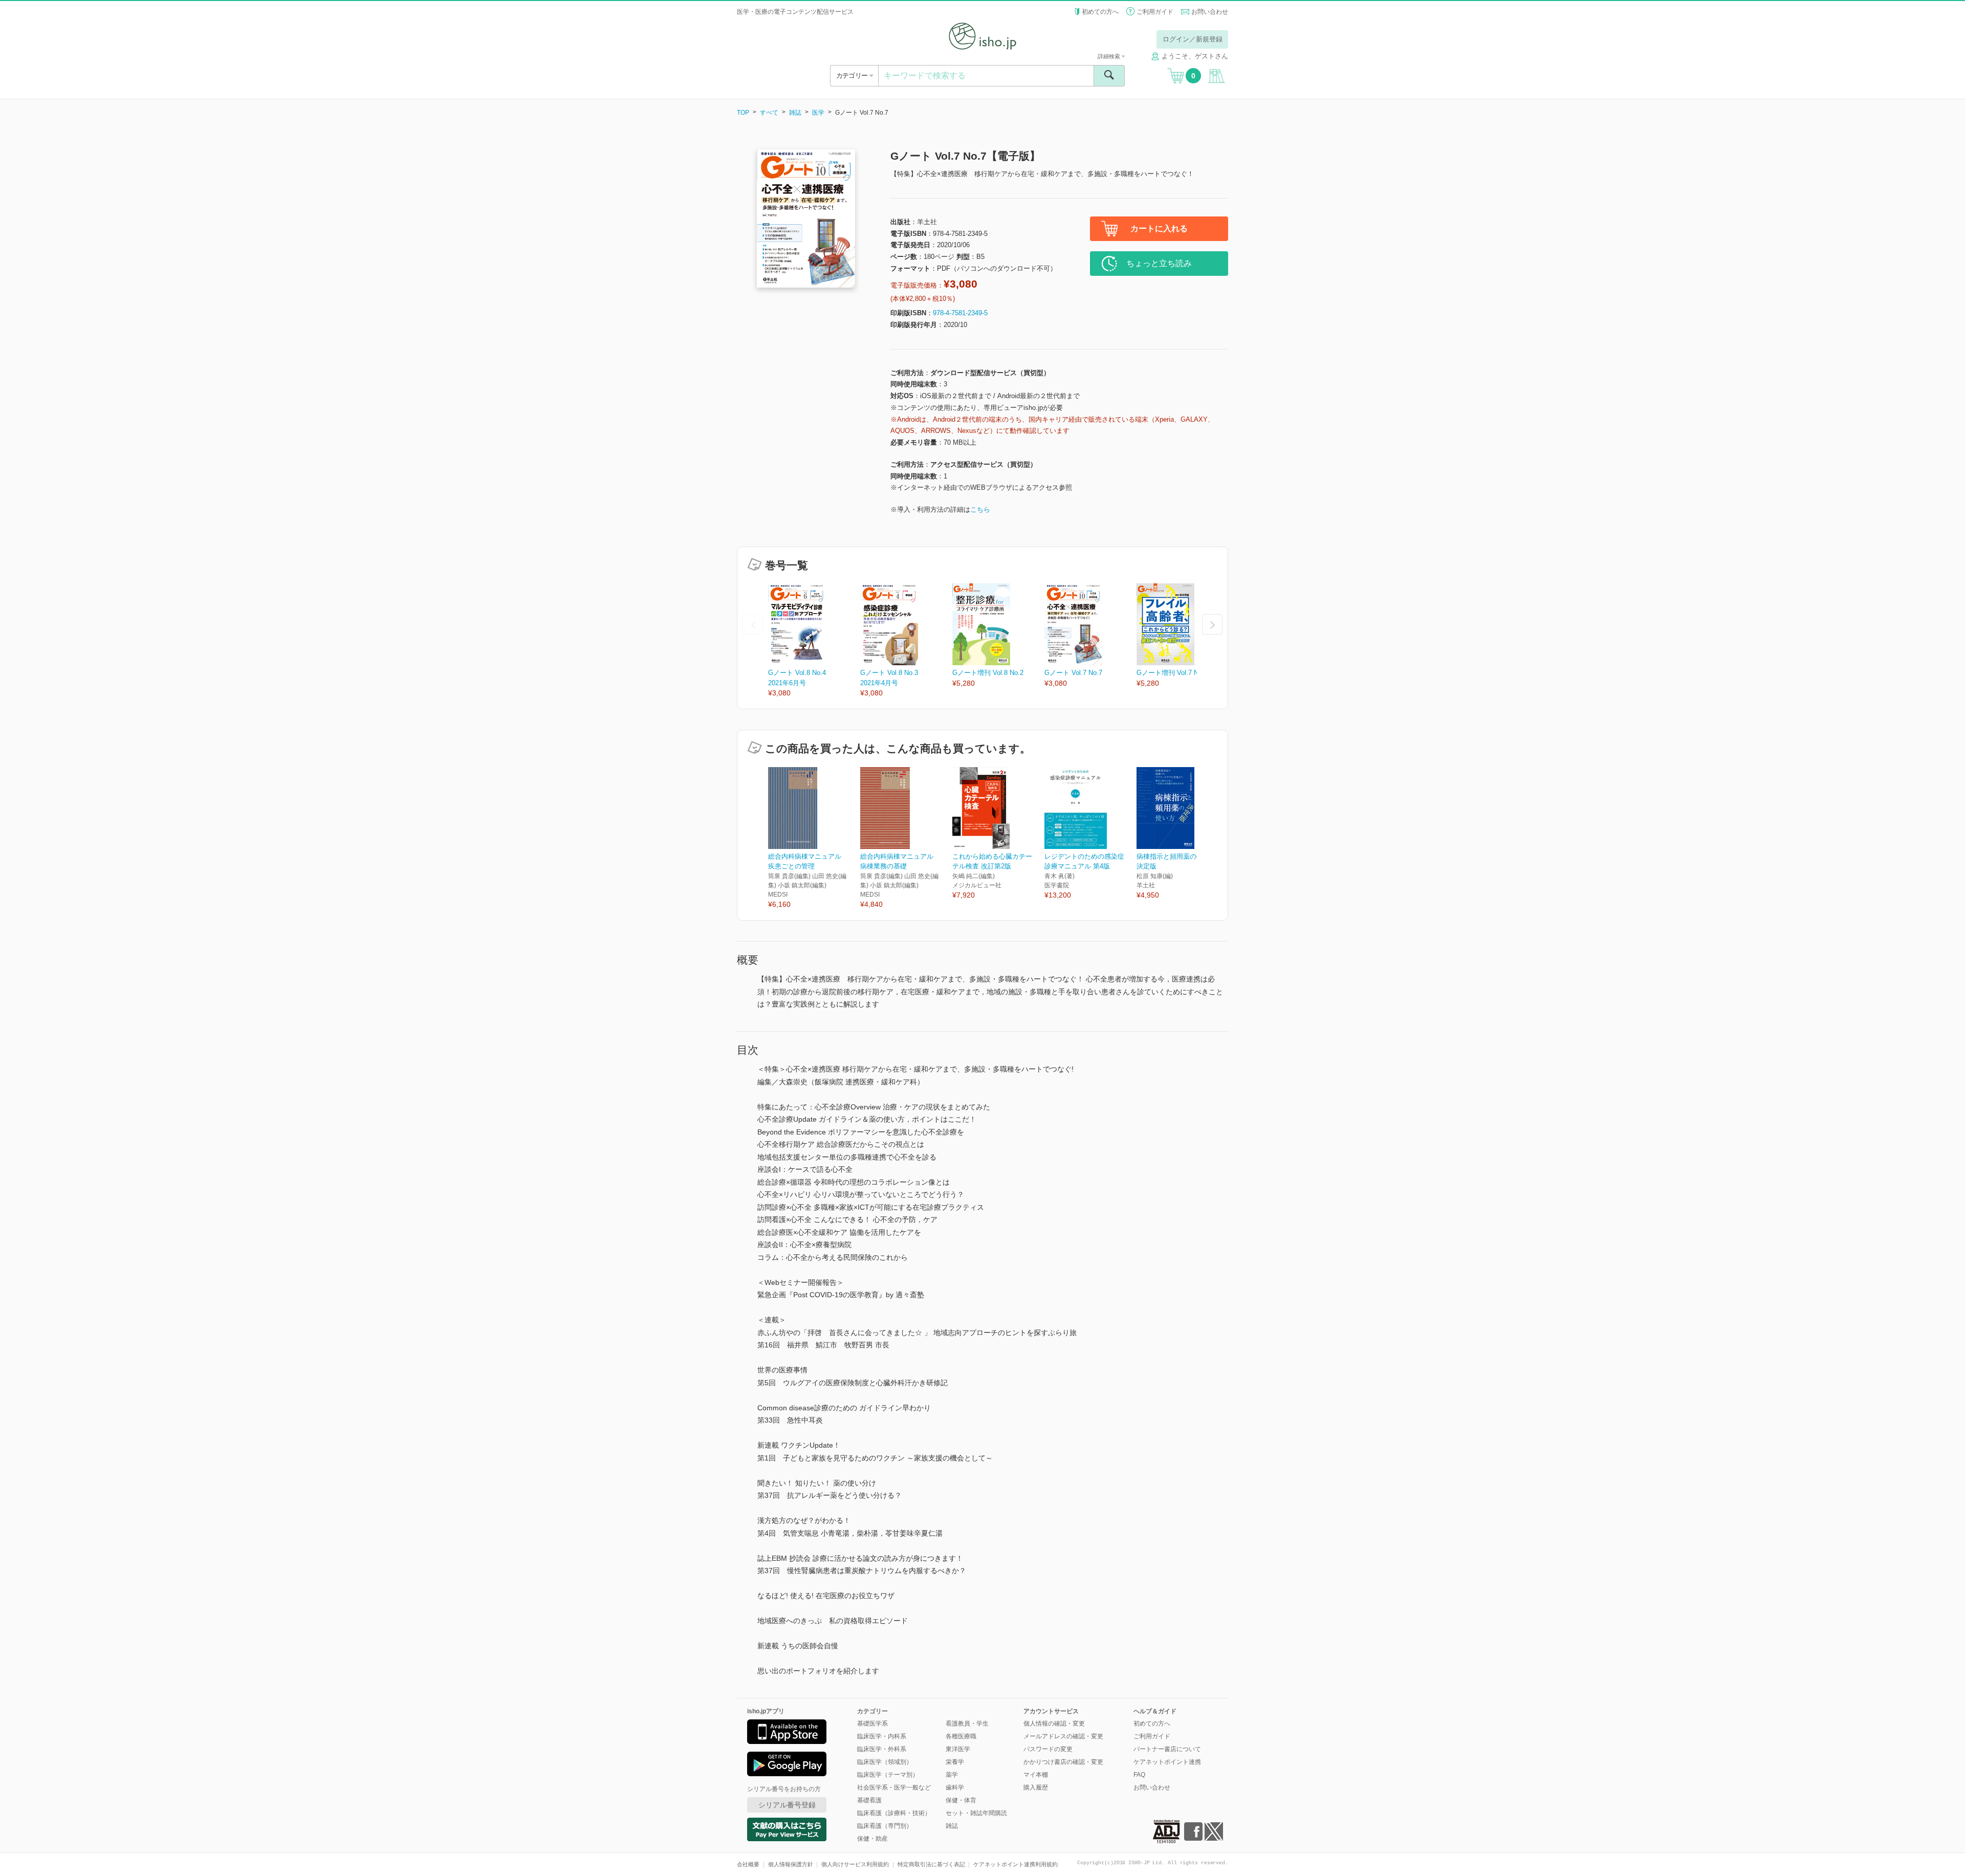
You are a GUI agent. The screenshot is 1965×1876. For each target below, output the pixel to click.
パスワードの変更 (1048, 1749)
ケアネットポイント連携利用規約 (1016, 1864)
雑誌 (795, 113)
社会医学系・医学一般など (894, 1787)
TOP (743, 113)
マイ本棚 (1036, 1775)
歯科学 (955, 1787)
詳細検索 (1110, 56)
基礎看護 (869, 1800)
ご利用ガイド (1155, 12)
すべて (769, 113)
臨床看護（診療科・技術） (894, 1813)
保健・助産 (872, 1839)
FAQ (1139, 1775)
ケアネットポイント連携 (1167, 1762)
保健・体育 (961, 1800)
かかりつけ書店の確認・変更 (1063, 1762)
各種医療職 (961, 1736)
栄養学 (955, 1762)
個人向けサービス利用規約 (855, 1864)
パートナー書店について (1167, 1749)
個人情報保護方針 (791, 1864)
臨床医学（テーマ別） (888, 1775)
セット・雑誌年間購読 (976, 1813)
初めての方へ (1100, 12)
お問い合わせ (1210, 12)
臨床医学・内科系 (882, 1736)
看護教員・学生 (967, 1724)
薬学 (952, 1775)
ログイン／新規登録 (1193, 39)
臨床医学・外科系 (882, 1749)
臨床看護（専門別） (885, 1826)
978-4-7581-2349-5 (960, 313)
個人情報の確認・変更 (1054, 1724)
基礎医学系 (872, 1724)
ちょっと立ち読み (1159, 263)
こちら (980, 509)
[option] (814, 641)
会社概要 (748, 1864)
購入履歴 (1036, 1787)
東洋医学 (958, 1749)
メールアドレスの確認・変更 (1063, 1736)
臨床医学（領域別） (885, 1762)
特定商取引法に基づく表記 (931, 1864)
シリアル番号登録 (787, 1805)
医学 (818, 113)
